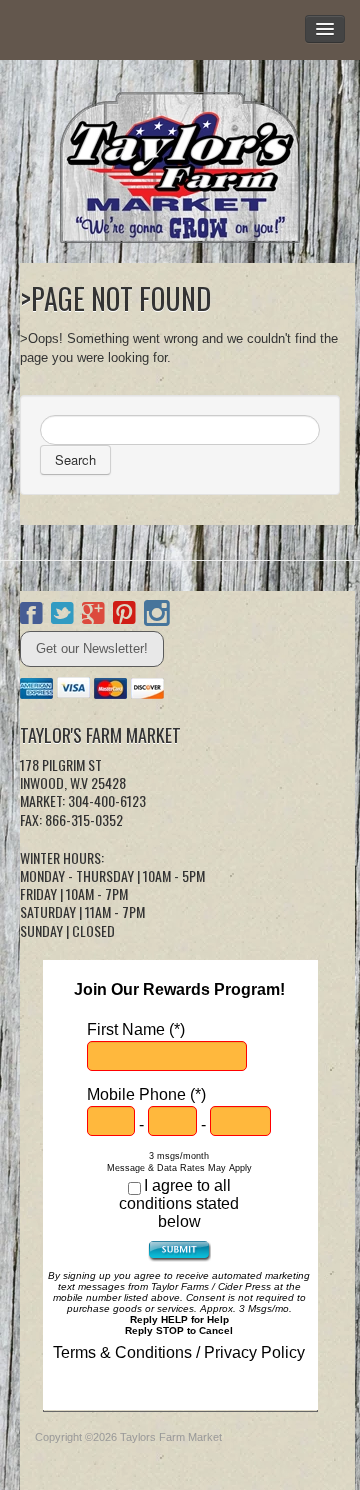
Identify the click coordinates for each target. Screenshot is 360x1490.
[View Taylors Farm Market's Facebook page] (31, 616)
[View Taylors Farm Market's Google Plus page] (93, 616)
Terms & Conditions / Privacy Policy (179, 1352)
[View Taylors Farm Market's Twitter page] (62, 616)
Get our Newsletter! (92, 648)
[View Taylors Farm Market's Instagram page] (157, 616)
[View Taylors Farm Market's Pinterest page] (124, 616)
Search (75, 459)
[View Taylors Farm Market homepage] (180, 161)
